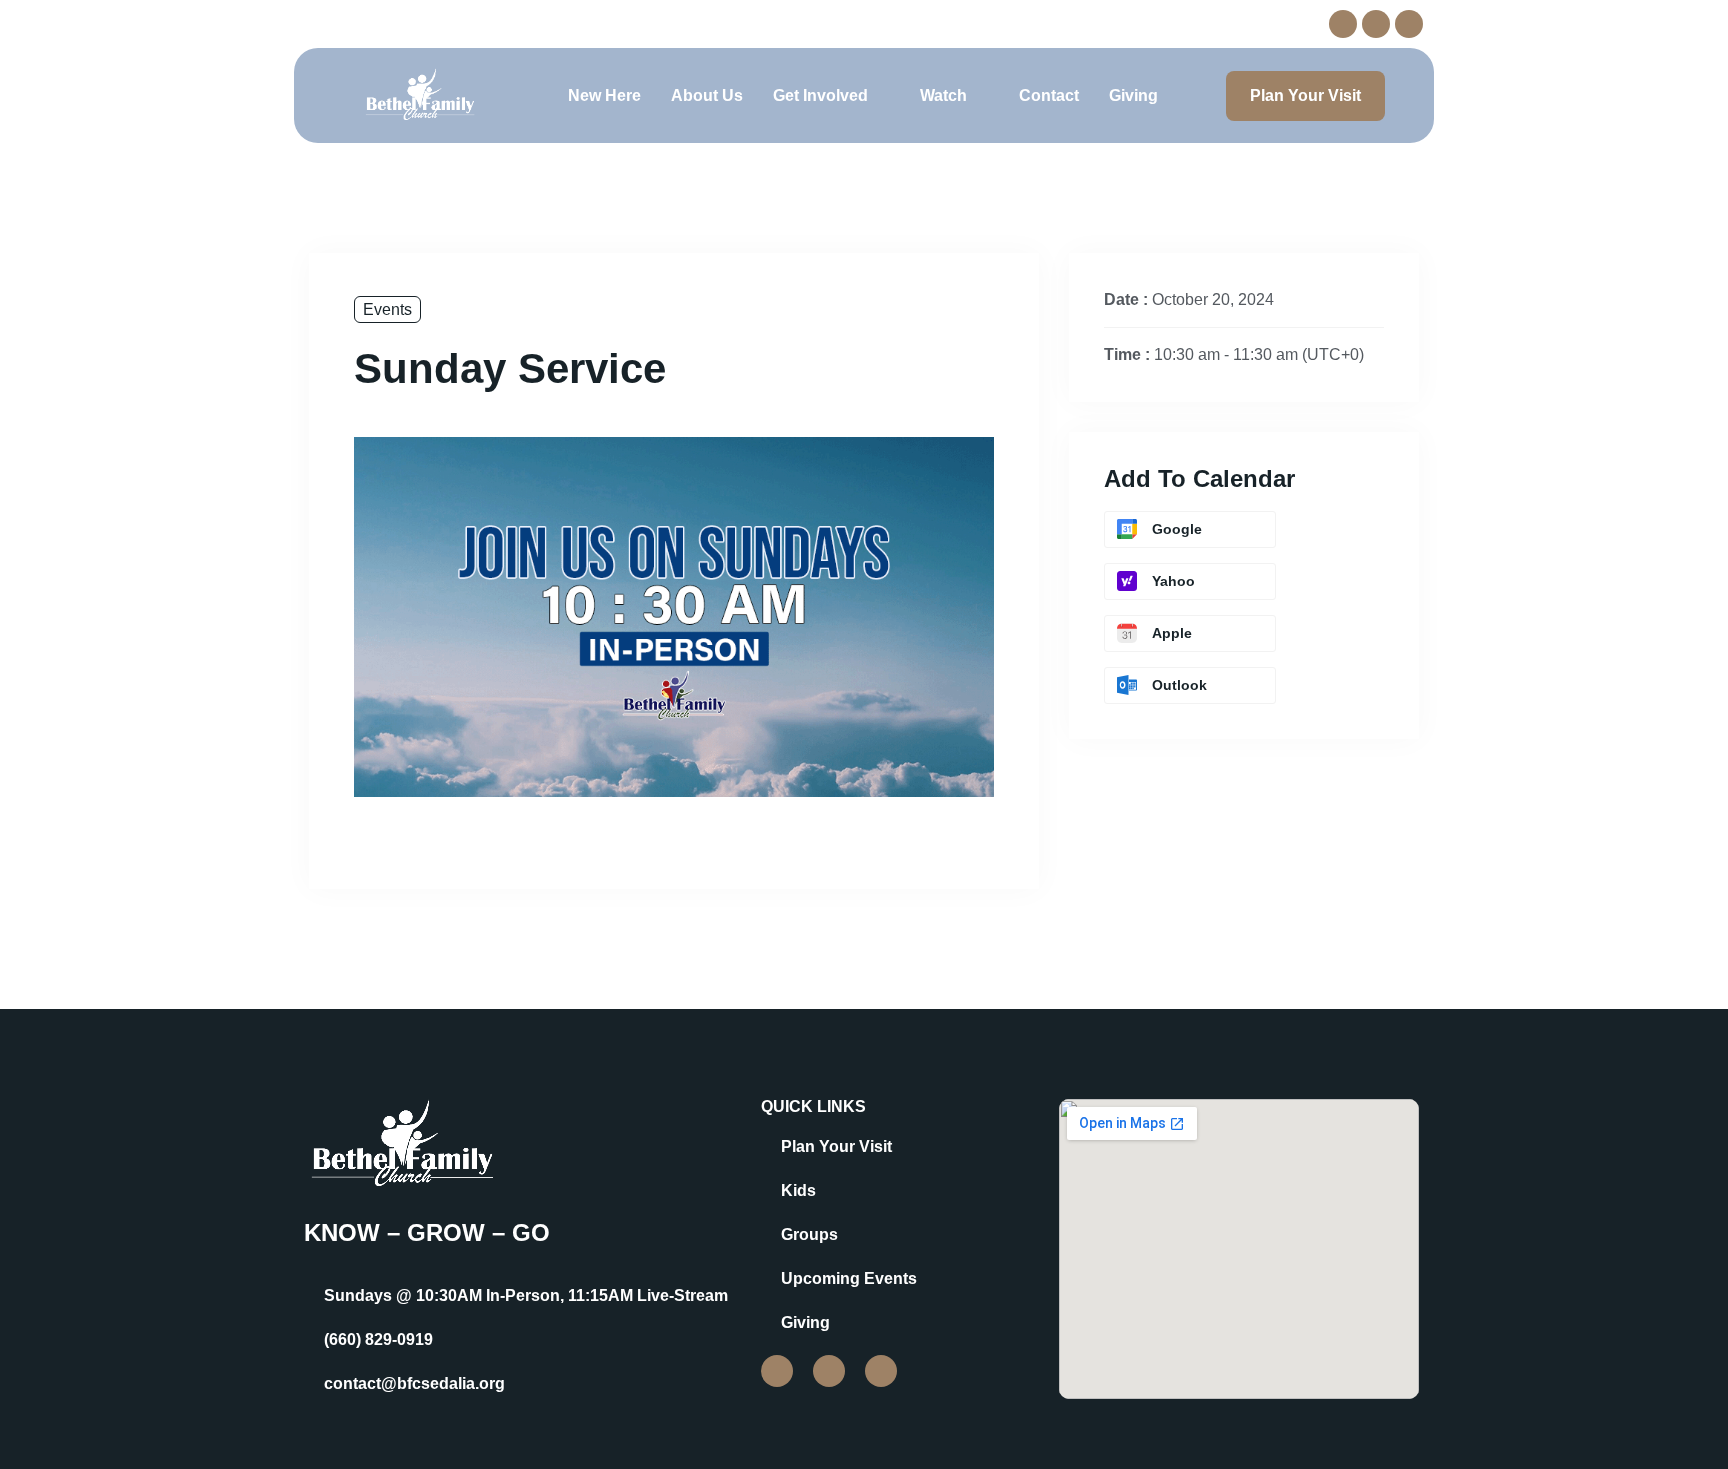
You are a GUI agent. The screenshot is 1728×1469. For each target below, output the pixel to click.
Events (387, 309)
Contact (1049, 95)
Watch (943, 95)
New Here (604, 95)
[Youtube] (1409, 24)
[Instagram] (1376, 24)
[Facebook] (1343, 24)
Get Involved (820, 95)
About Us (707, 95)
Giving (1133, 95)
